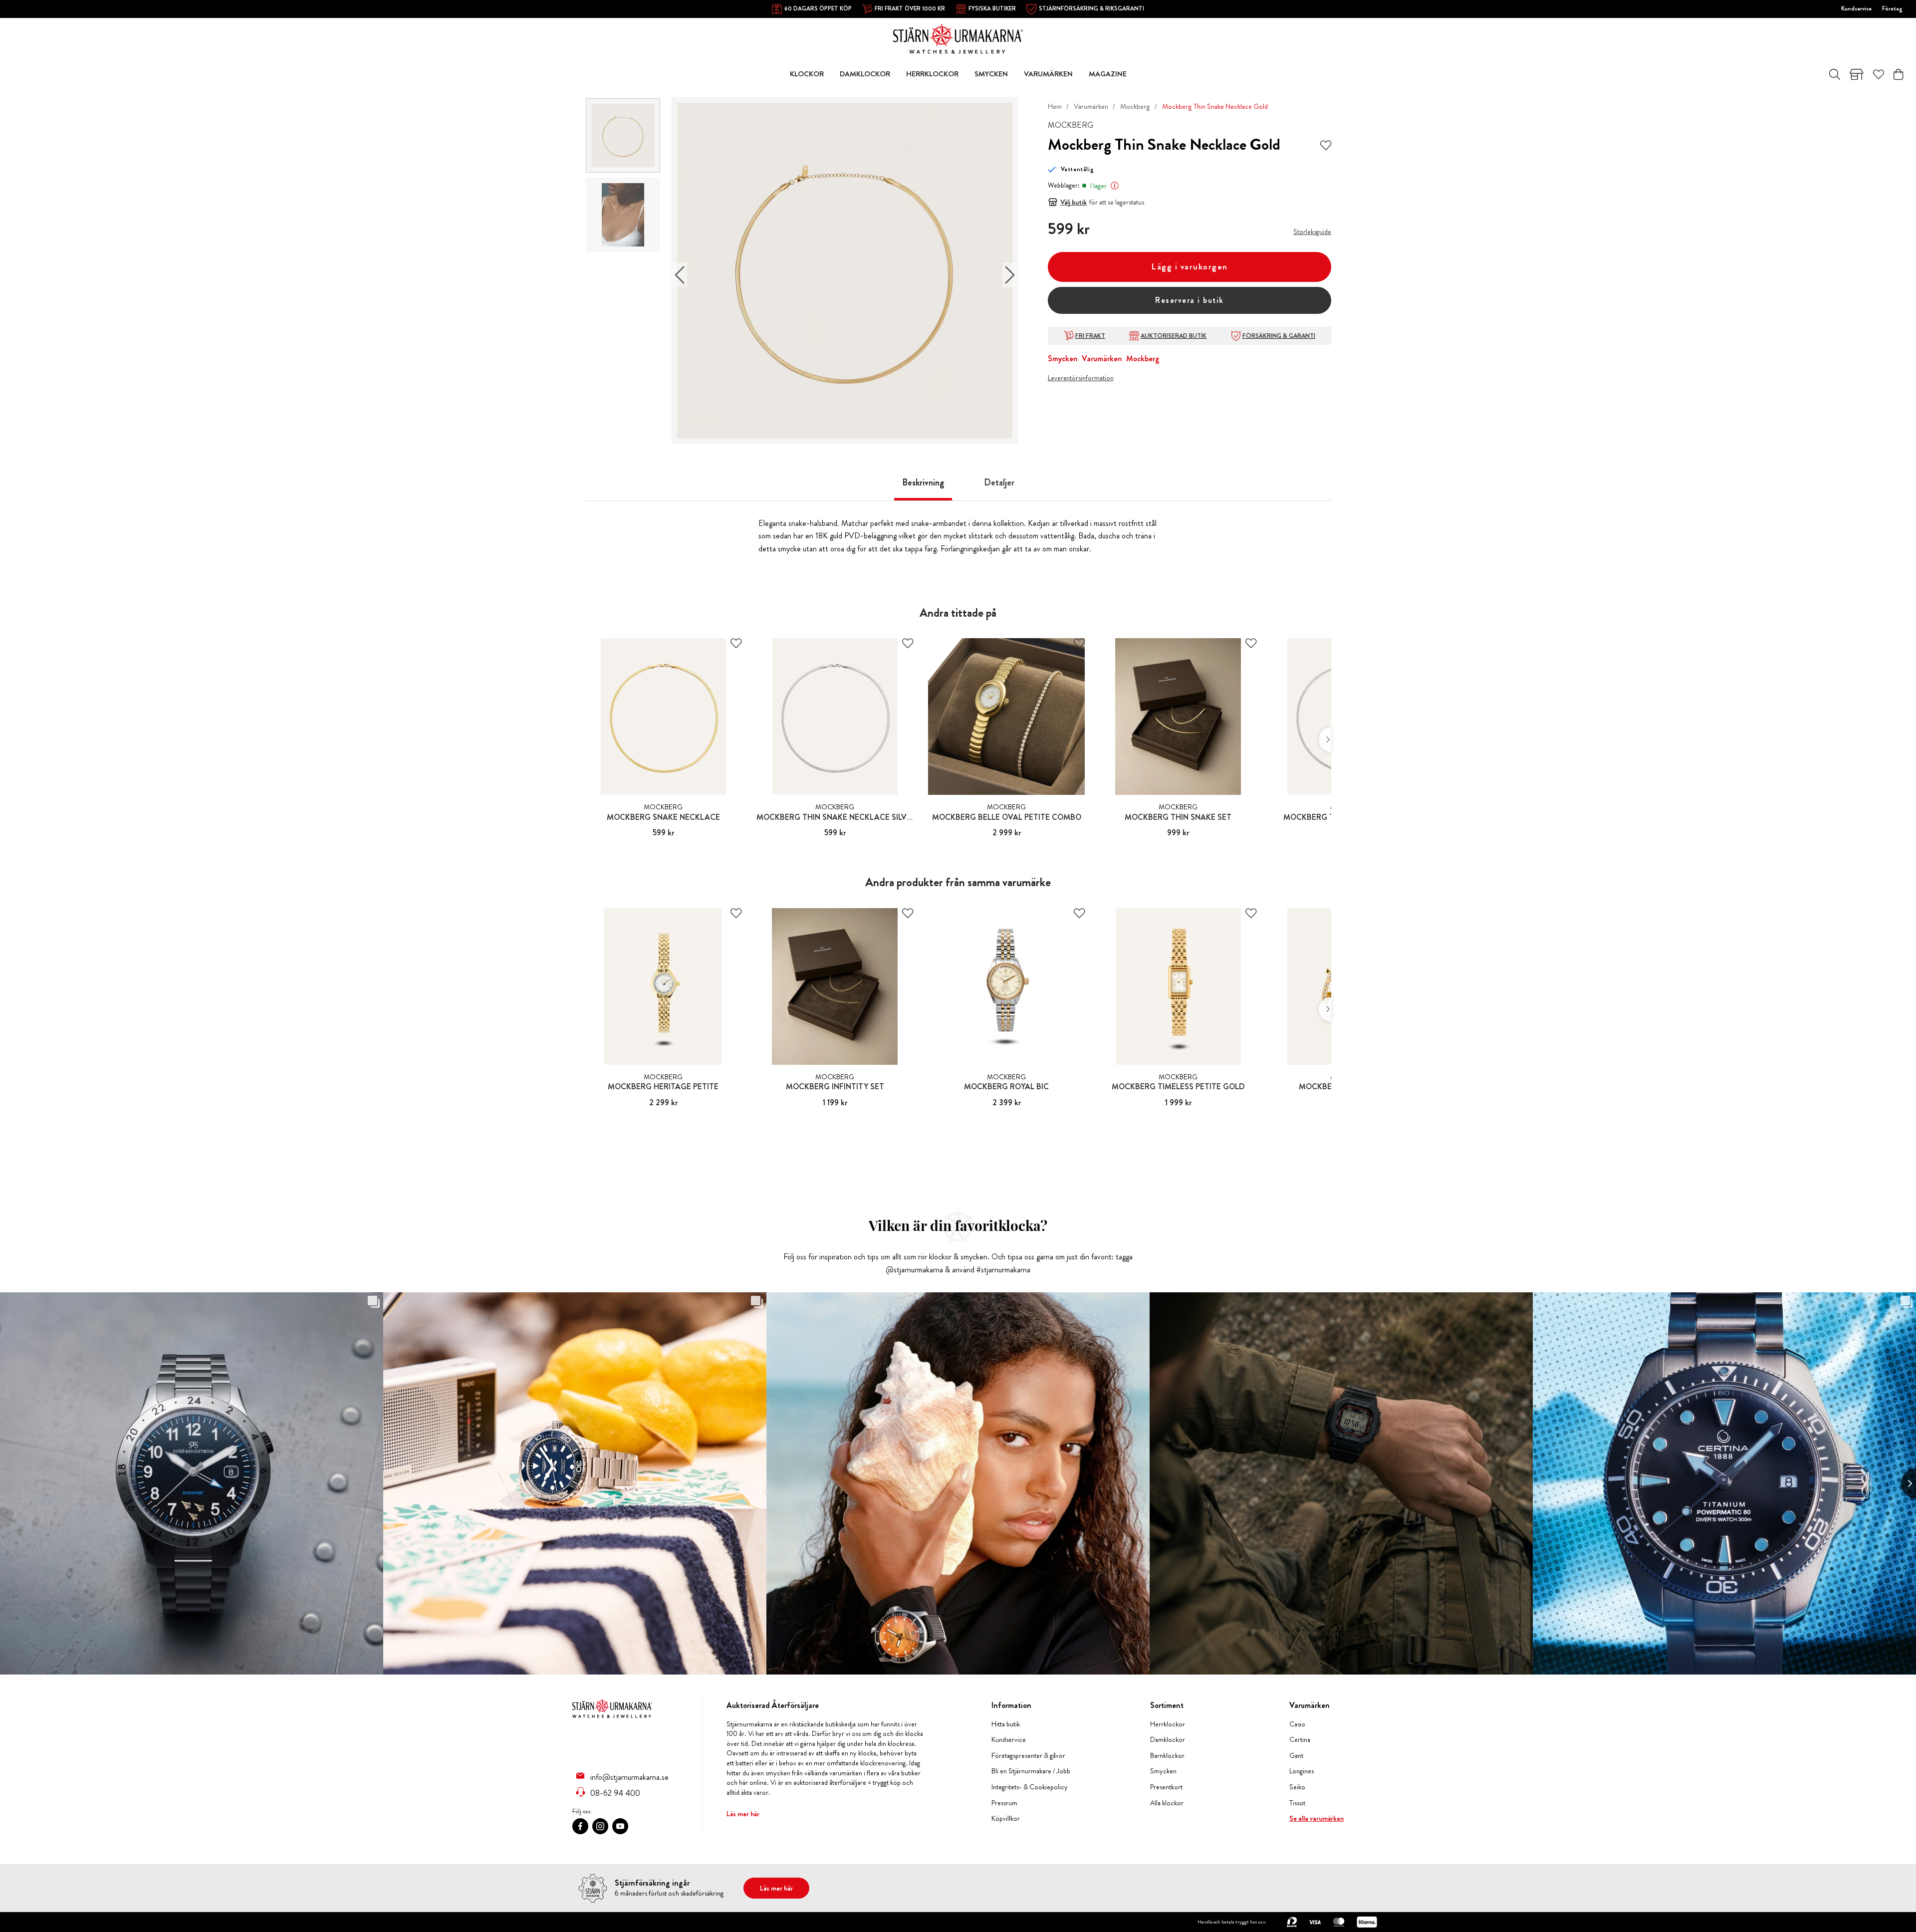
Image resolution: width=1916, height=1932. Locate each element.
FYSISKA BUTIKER (992, 8)
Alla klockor (1167, 1803)
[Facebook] (580, 1826)
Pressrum (1004, 1803)
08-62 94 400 (615, 1793)
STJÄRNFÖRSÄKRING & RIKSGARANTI (1091, 8)
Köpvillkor (1006, 1818)
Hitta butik (1006, 1724)
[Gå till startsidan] (958, 38)
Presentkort (1166, 1787)
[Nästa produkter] (1325, 739)
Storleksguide (1312, 232)
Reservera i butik (1190, 300)
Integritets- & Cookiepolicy (1030, 1787)
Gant (1296, 1756)
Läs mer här (743, 1814)
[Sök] (1835, 74)
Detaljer (999, 483)
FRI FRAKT (1090, 336)
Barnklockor (1167, 1756)
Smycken (1063, 359)
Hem (1055, 106)
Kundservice (1856, 8)
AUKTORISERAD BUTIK (1174, 336)
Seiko (1297, 1787)
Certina (1300, 1740)
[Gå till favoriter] (1879, 74)
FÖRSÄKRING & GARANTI (1279, 336)
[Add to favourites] (1326, 144)
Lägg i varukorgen (1190, 267)
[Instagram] (600, 1826)
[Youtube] (620, 1826)
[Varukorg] (1898, 74)
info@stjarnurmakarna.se (629, 1777)
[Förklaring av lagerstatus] (1115, 186)
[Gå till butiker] (1857, 74)
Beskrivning (923, 483)
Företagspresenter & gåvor (1028, 1756)
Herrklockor (1168, 1724)
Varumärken (1091, 106)
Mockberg (1135, 106)
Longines (1302, 1771)
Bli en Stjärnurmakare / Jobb (1031, 1771)
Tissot (1297, 1803)
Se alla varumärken (1317, 1818)
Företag (1892, 8)
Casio (1297, 1724)
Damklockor (1168, 1740)
